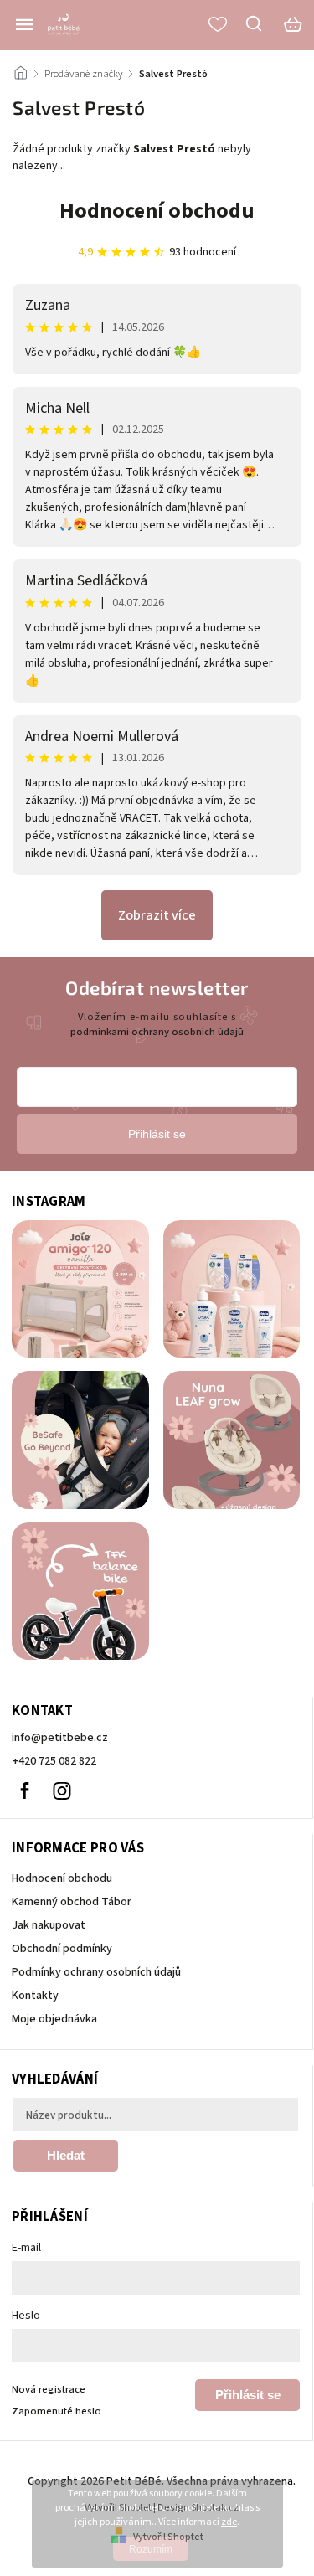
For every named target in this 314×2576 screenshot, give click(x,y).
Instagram (62, 1790)
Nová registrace (49, 2389)
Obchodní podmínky (62, 1949)
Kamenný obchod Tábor (72, 1902)
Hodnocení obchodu (157, 211)
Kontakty (35, 1996)
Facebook (24, 1790)
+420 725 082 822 (54, 1761)
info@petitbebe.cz (60, 1738)
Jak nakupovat (49, 1925)
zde (229, 2522)
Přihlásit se (248, 2395)
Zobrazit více (157, 915)
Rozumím (151, 2549)
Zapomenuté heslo (57, 2411)
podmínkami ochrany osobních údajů (157, 1032)
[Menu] (24, 24)
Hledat (66, 2155)
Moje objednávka (54, 2019)
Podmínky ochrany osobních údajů (96, 1972)
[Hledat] (255, 23)
